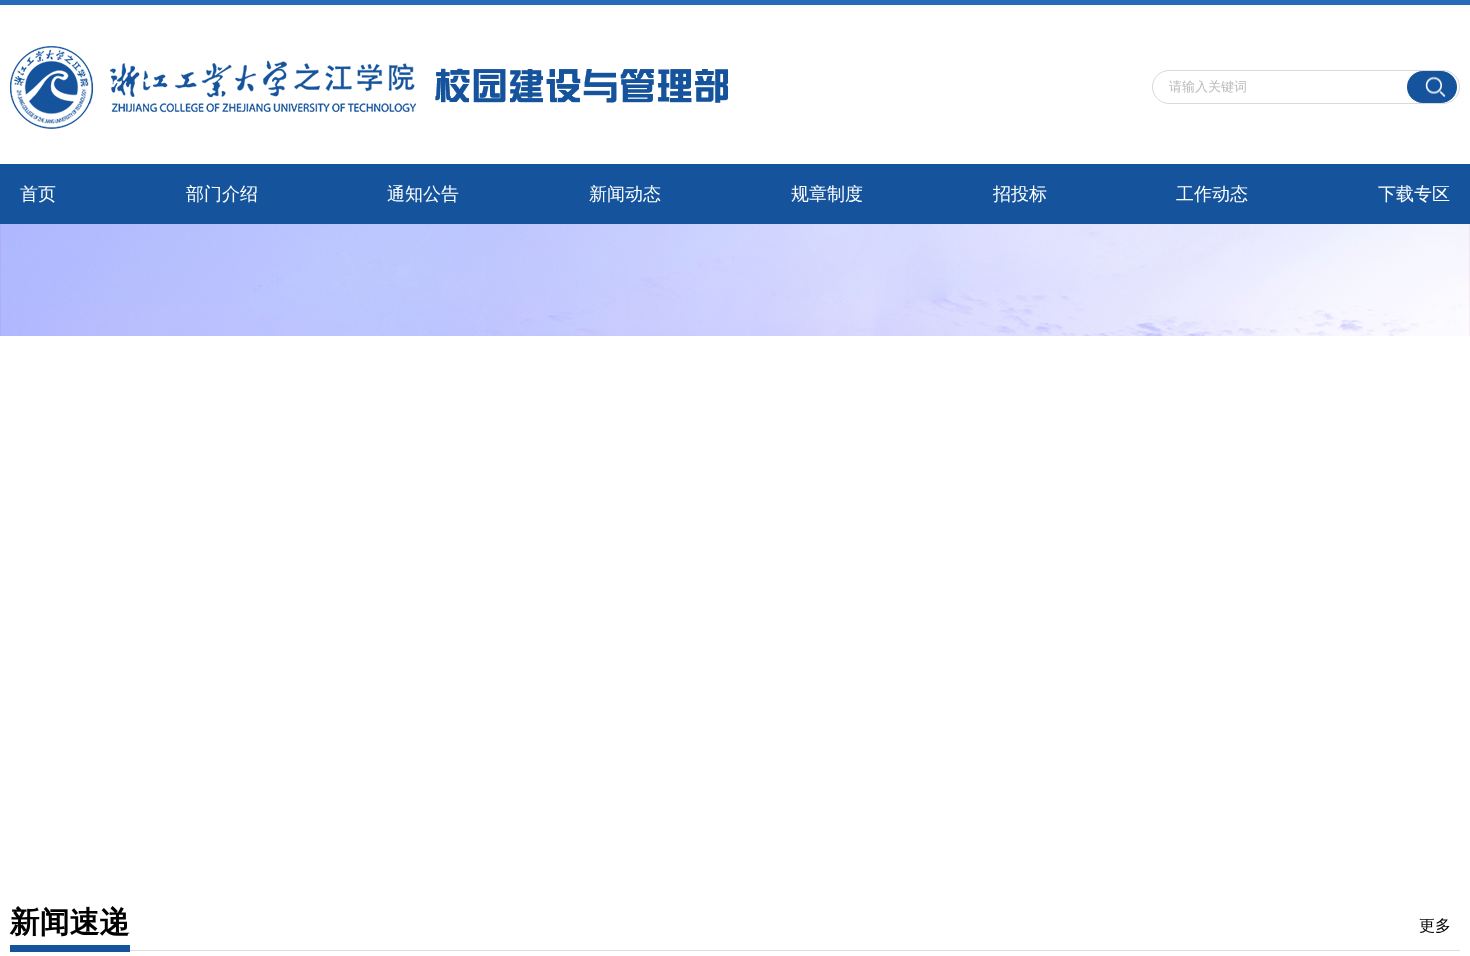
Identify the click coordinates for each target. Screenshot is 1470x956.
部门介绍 (222, 194)
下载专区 (1414, 194)
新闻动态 (625, 194)
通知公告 (423, 194)
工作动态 (1212, 194)
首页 (38, 194)
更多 (1435, 925)
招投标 (1020, 194)
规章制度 (827, 194)
